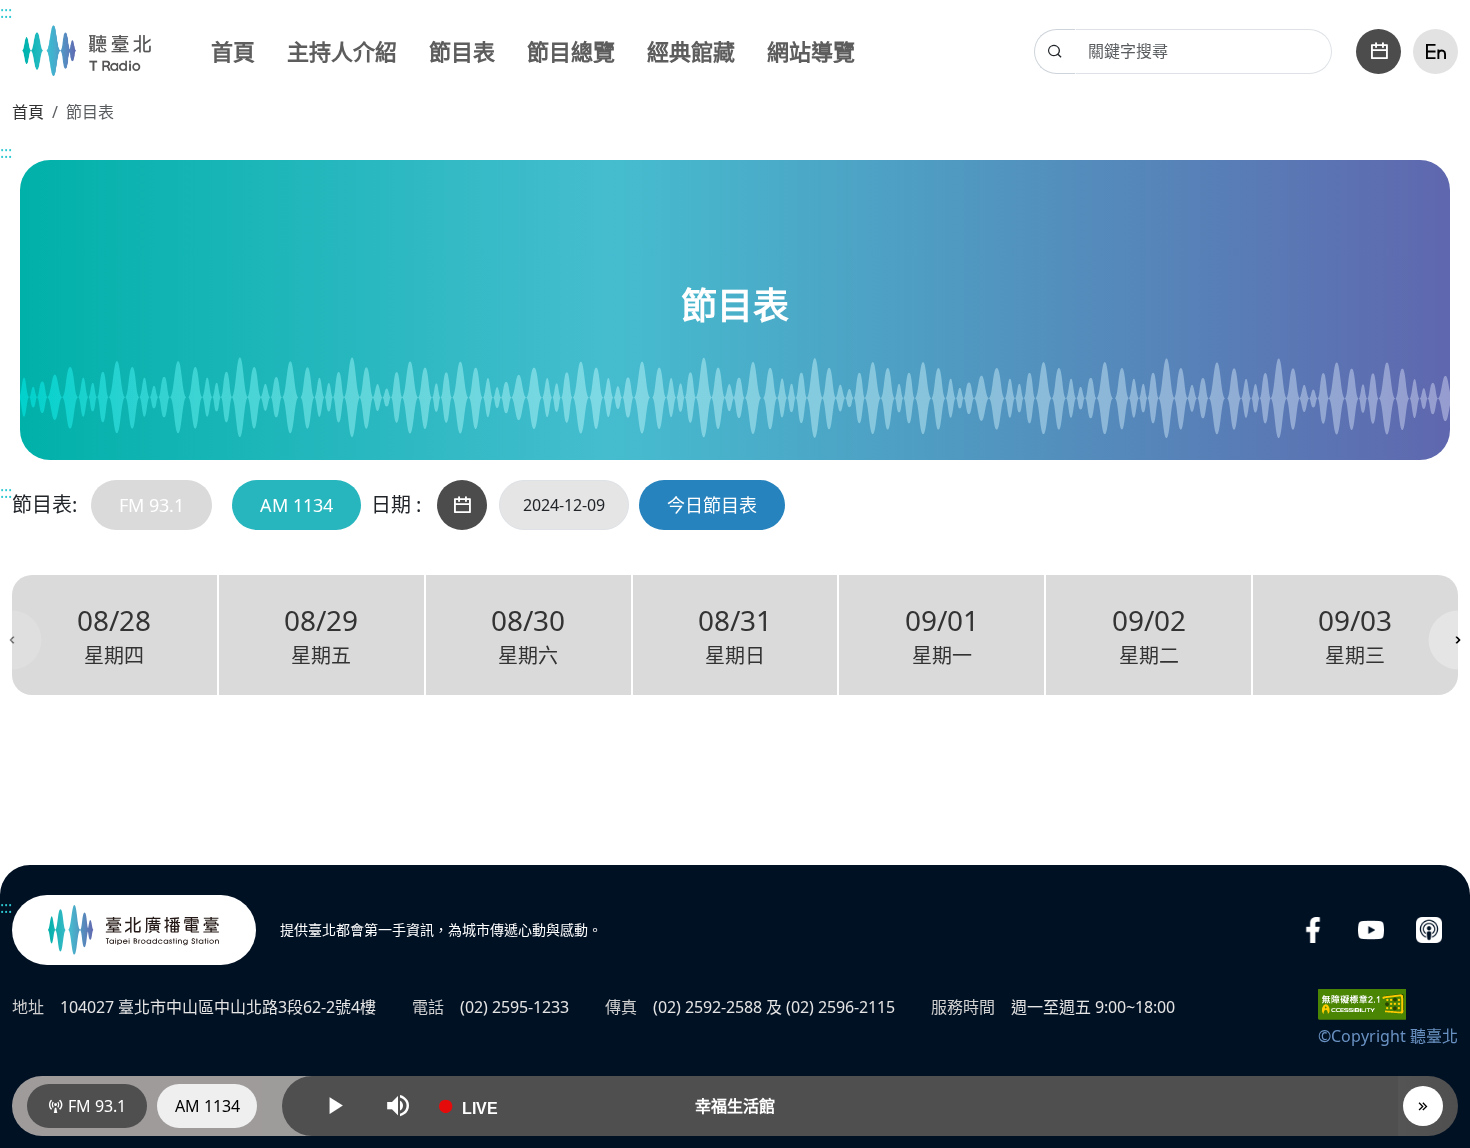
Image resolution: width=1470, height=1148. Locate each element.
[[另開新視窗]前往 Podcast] (1429, 930)
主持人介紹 (342, 51)
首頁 (233, 51)
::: (6, 12)
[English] (1435, 51)
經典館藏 (691, 51)
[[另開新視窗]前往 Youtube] (1371, 930)
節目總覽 (571, 51)
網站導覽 (811, 51)
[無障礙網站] (1362, 1003)
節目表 (462, 51)
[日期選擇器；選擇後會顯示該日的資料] (1378, 51)
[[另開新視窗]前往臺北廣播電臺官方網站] (134, 930)
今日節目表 (712, 505)
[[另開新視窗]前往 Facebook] (1313, 930)
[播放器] (1423, 1106)
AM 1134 (296, 505)
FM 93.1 (151, 505)
